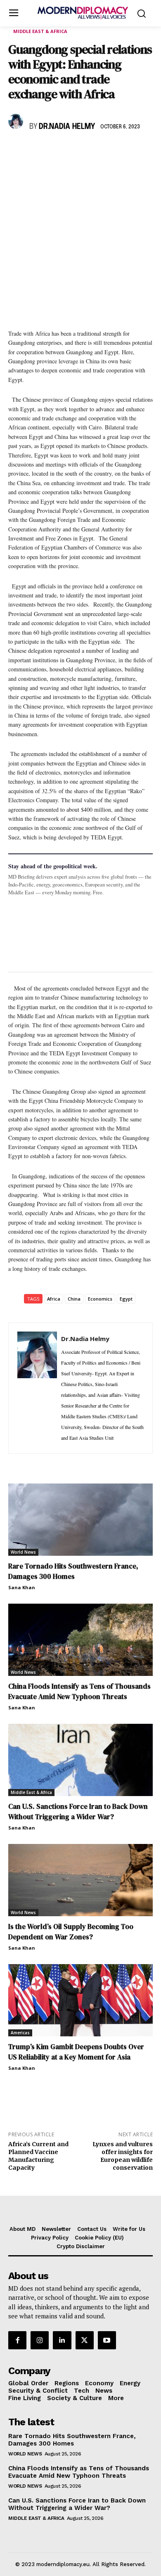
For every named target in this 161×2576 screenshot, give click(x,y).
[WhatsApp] (54, 151)
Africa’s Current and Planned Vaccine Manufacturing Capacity (38, 2156)
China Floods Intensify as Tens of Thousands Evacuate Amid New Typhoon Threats (79, 1691)
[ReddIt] (92, 151)
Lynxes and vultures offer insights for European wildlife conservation (123, 2156)
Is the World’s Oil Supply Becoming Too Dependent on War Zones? (71, 1932)
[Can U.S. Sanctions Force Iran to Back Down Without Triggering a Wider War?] (80, 1760)
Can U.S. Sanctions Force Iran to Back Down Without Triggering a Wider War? (78, 1812)
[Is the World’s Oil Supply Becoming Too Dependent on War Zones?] (80, 1880)
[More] (131, 151)
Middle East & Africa (40, 31)
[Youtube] (107, 2340)
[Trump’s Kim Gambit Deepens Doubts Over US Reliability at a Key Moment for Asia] (80, 2000)
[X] (36, 151)
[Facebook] (17, 151)
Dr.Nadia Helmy (67, 127)
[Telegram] (111, 151)
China (74, 1299)
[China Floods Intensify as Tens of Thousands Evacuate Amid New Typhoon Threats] (80, 1640)
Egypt (126, 1299)
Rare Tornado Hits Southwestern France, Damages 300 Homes (73, 1571)
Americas (20, 2033)
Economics (100, 1299)
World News (23, 1552)
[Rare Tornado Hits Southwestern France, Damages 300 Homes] (80, 1520)
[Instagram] (40, 2340)
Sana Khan (22, 1587)
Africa (54, 1299)
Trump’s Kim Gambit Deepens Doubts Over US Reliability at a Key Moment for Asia (76, 2052)
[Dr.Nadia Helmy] (17, 121)
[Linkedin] (73, 151)
